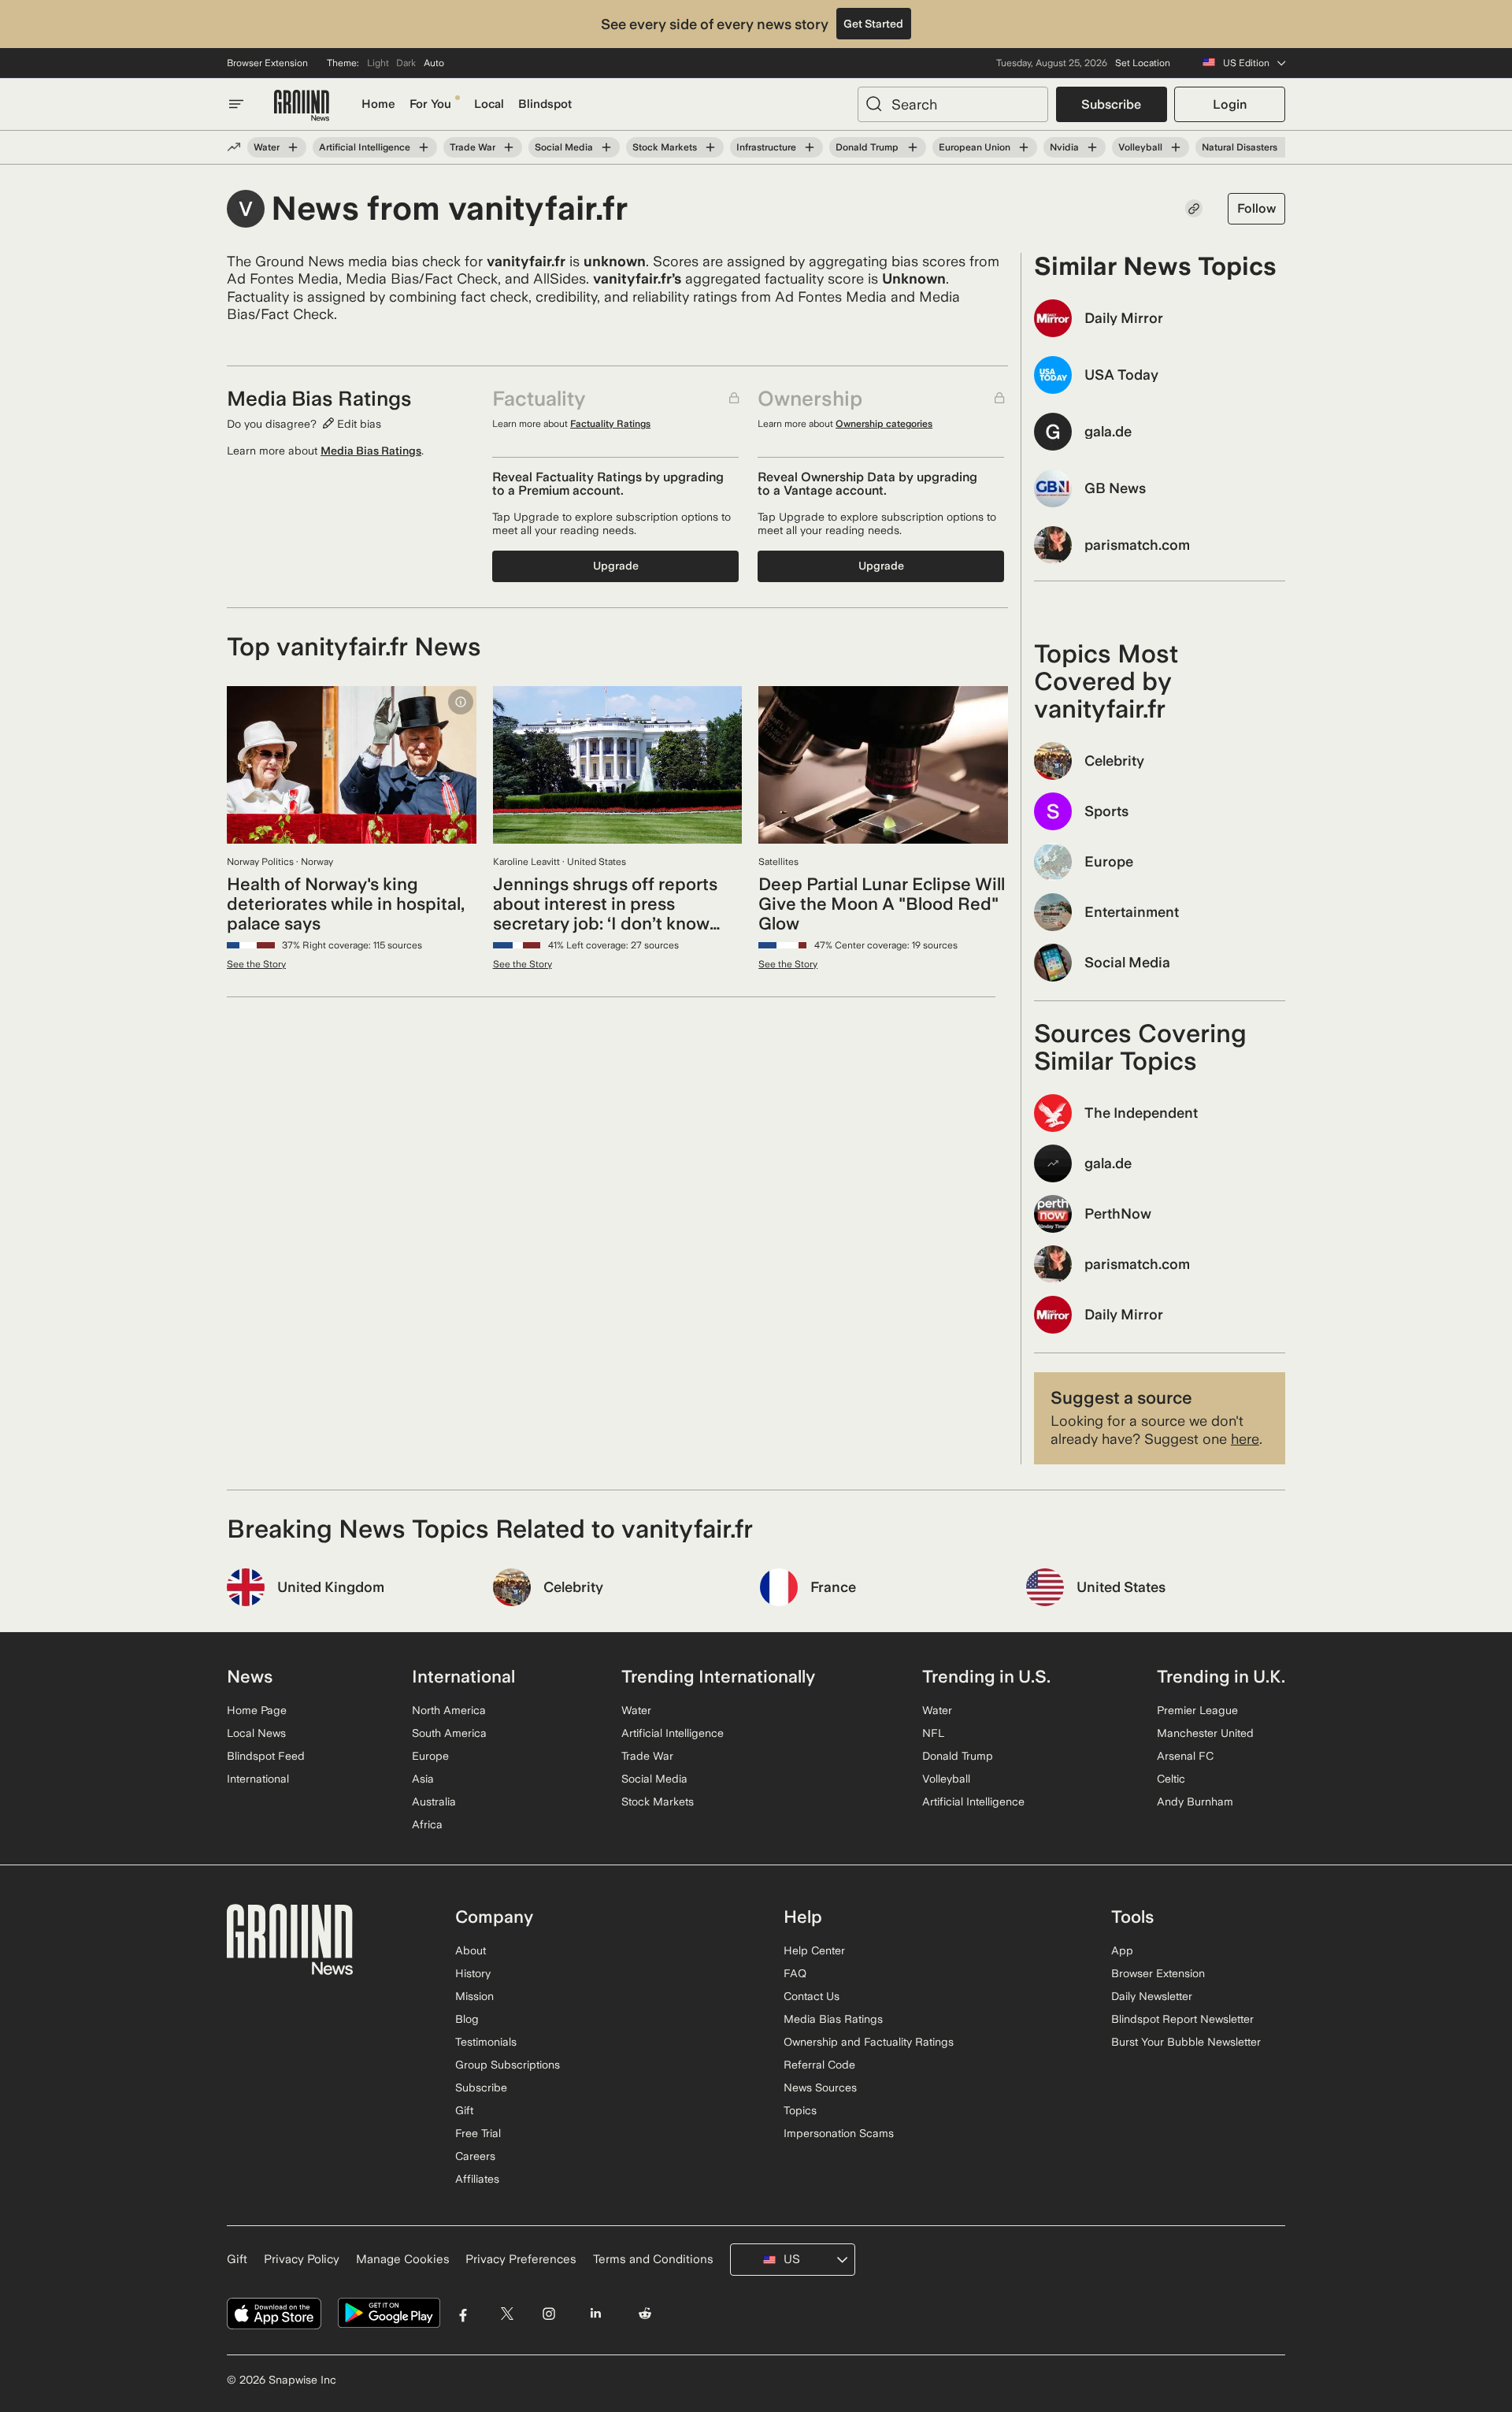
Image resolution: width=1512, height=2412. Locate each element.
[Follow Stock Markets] (710, 147)
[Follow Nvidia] (1092, 147)
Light (378, 63)
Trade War (472, 147)
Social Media (564, 147)
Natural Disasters (1240, 147)
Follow (1256, 208)
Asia (423, 1779)
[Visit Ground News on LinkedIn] (595, 2313)
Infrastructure (766, 147)
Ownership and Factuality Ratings (869, 2042)
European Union (975, 147)
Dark (406, 63)
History (473, 1973)
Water (267, 147)
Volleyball (1140, 147)
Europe (430, 1756)
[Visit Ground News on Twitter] (507, 2313)
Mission (474, 1996)
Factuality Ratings (610, 424)
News (250, 1676)
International (258, 1779)
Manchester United (1205, 1733)
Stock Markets (665, 147)
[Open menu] (236, 104)
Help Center (814, 1950)
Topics (800, 2110)
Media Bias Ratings (371, 451)
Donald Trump (867, 147)
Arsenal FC (1185, 1756)
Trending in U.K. (1221, 1676)
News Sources (820, 2087)
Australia (434, 1802)
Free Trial (478, 2133)
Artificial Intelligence (365, 147)
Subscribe (1111, 104)
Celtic (1171, 1779)
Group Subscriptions (508, 2065)
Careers (475, 2156)
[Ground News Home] (302, 106)
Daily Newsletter (1152, 1996)
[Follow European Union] (1024, 147)
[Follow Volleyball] (1176, 147)
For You (430, 104)
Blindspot (545, 104)
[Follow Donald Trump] (912, 147)
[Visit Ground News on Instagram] (548, 2313)
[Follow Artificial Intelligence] (424, 147)
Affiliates (477, 2179)
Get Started (873, 24)
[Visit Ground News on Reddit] (645, 2313)
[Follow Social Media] (606, 147)
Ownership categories (884, 424)
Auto (434, 63)
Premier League (1197, 1710)
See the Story (256, 964)
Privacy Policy (302, 2259)
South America (449, 1733)
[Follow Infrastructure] (810, 147)
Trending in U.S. (986, 1676)
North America (449, 1710)
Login (1230, 104)
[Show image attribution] (461, 702)
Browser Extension (267, 63)
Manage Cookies (403, 2259)
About (471, 1950)
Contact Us (812, 1996)
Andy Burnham (1195, 1802)
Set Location (1143, 63)
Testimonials (486, 2042)
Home (378, 104)
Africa (427, 1824)
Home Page (257, 1710)
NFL (933, 1733)
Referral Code (819, 2065)
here (1245, 1439)
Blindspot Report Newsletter (1182, 2019)
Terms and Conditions (653, 2259)
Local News (256, 1733)
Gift (464, 2110)
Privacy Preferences (521, 2259)
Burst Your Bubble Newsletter (1186, 2042)
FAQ (795, 1973)
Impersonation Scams (839, 2133)
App (1122, 1950)
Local (489, 104)
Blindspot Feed (266, 1756)
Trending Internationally (718, 1676)
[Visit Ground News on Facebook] (463, 2313)
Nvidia (1064, 147)
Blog (467, 2019)
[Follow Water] (293, 147)
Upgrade (616, 566)
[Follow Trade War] (509, 147)
